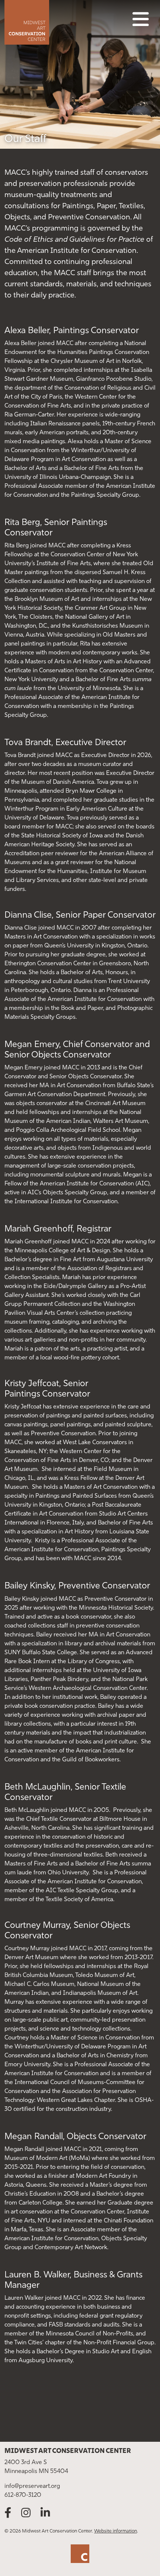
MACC (53, 22)
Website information (116, 2531)
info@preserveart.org (32, 2486)
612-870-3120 (23, 2495)
